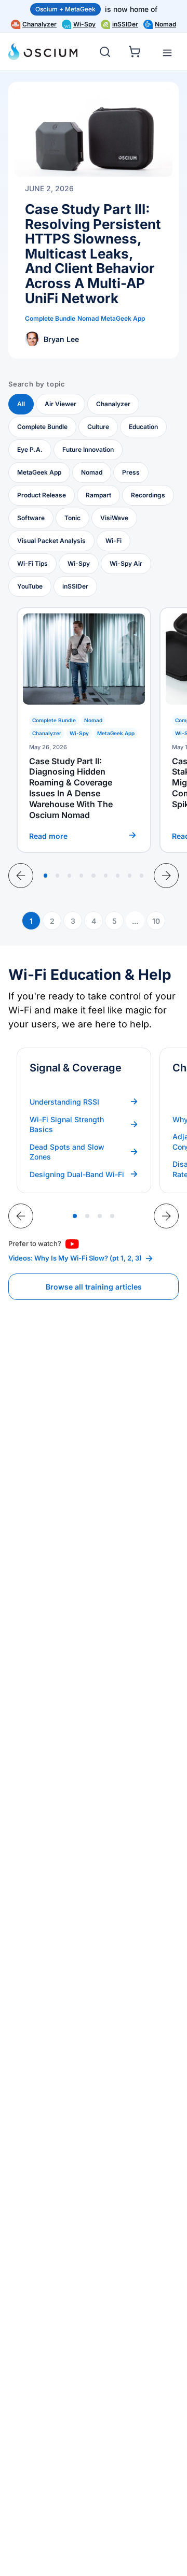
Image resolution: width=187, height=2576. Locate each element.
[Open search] (105, 52)
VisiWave (114, 518)
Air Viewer (61, 404)
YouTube (30, 586)
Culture (98, 427)
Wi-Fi (113, 541)
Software (31, 518)
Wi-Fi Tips (32, 563)
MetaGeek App (39, 472)
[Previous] (21, 876)
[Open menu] (167, 53)
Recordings (148, 495)
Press (131, 472)
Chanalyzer (39, 24)
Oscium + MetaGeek (65, 9)
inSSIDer (125, 24)
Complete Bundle (42, 427)
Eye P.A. (30, 449)
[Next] (166, 876)
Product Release (42, 495)
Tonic (72, 518)
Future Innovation (88, 449)
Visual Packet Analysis (51, 541)
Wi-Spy (84, 24)
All (21, 404)
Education (143, 427)
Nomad (165, 24)
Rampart (98, 495)
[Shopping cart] (136, 50)
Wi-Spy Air (126, 563)
